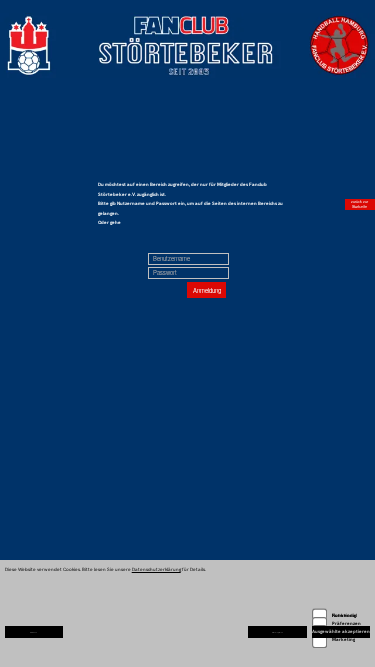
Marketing (343, 639)
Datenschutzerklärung (156, 569)
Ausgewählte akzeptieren (341, 631)
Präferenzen (346, 623)
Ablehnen (33, 632)
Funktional (344, 615)
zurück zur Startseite (359, 204)
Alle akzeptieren (277, 632)
